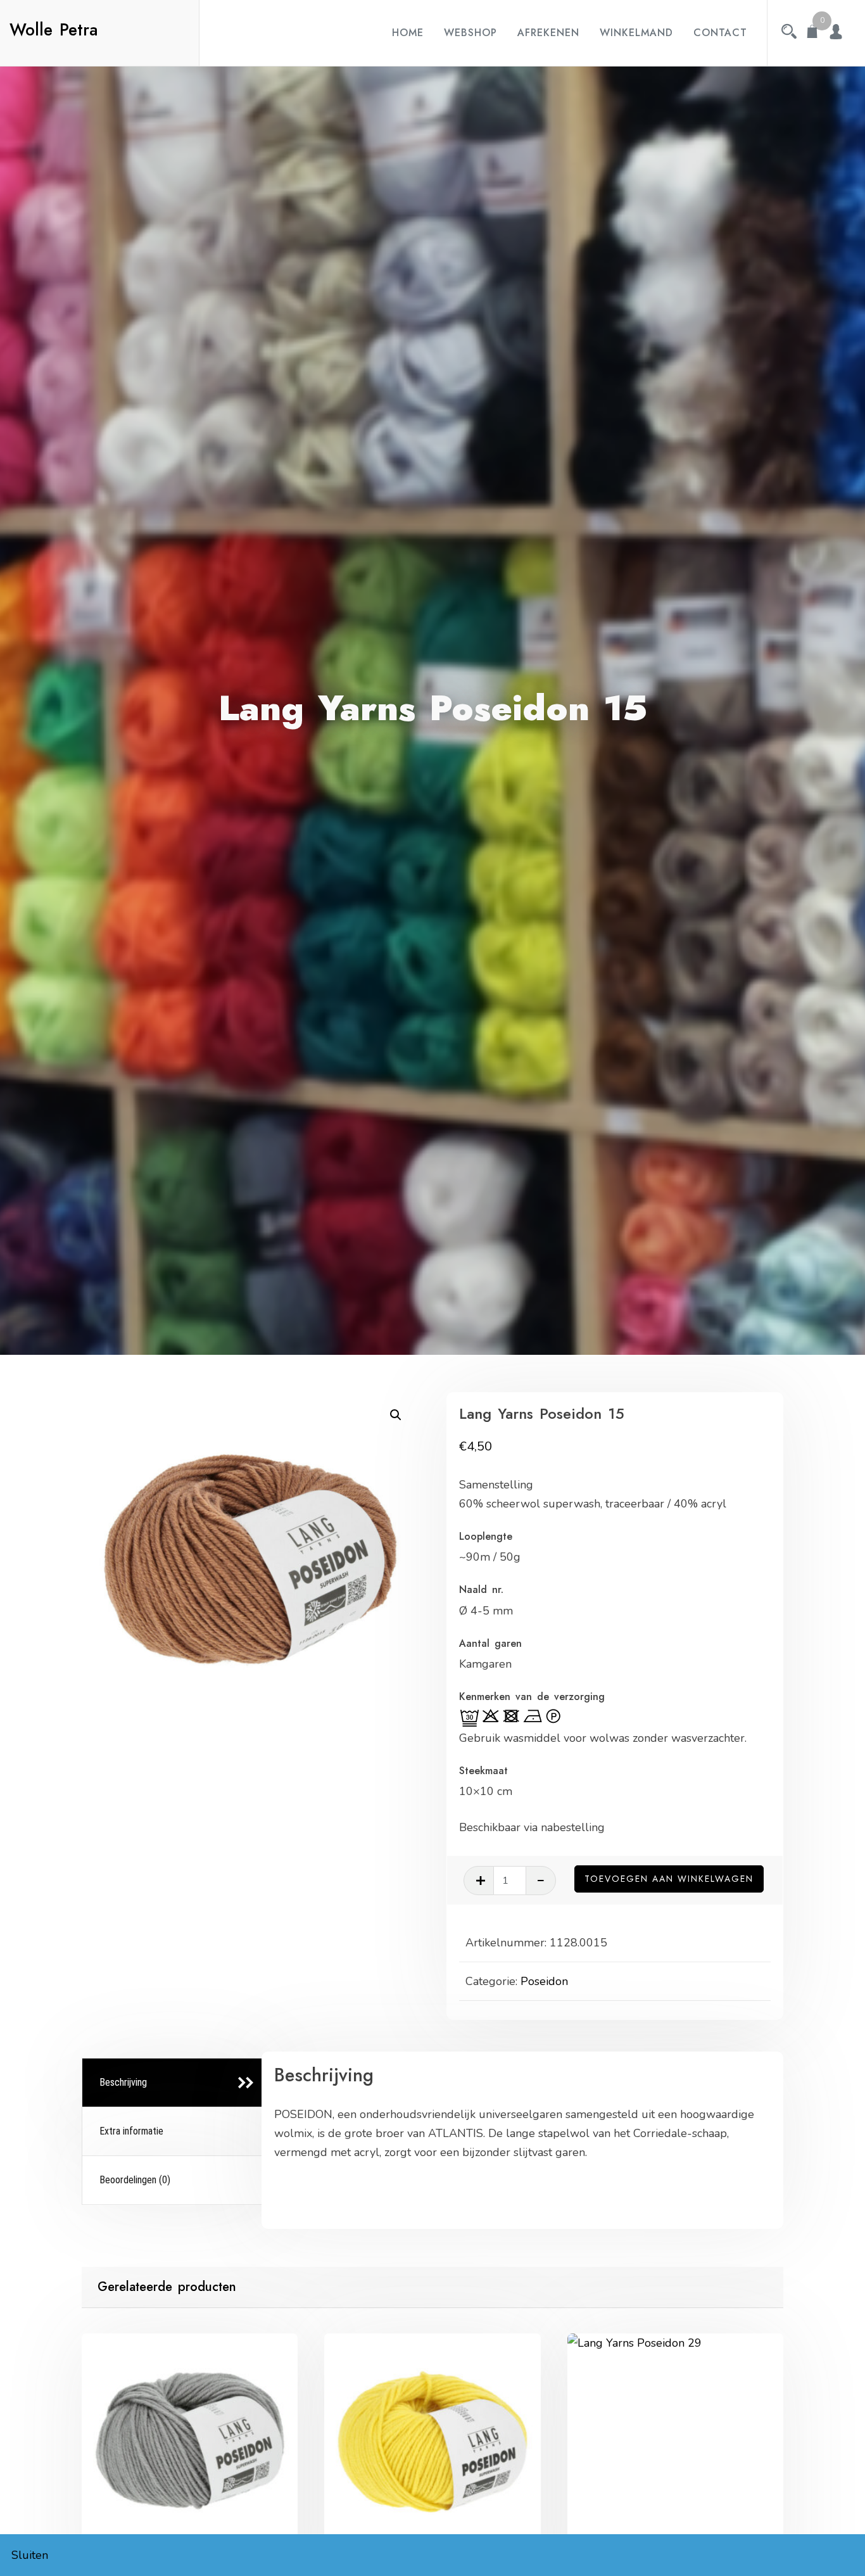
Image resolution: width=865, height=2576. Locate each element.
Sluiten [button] (30, 2555)
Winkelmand (636, 33)
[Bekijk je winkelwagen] (812, 33)
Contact (720, 33)
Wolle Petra (54, 30)
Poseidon (544, 1981)
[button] (396, 1415)
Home (408, 33)
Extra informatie (131, 2131)
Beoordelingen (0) (135, 2180)
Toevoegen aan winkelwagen (669, 1879)
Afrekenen (548, 33)
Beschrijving (123, 2082)
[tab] (174, 2083)
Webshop (470, 33)
